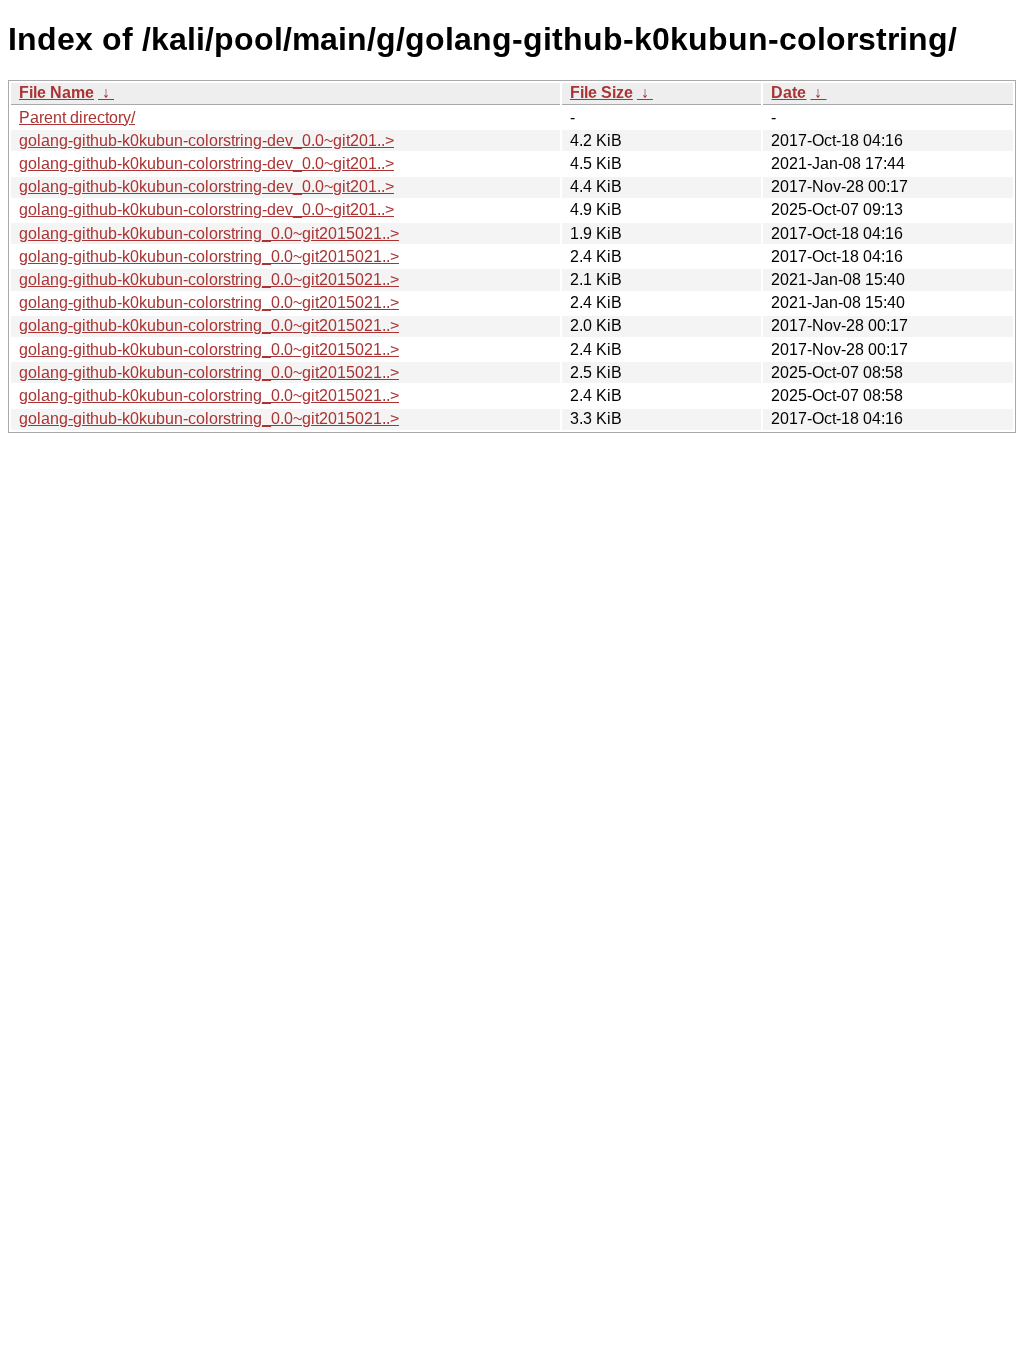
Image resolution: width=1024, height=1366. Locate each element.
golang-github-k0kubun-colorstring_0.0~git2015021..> (209, 233)
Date (788, 92)
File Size (601, 92)
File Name (56, 92)
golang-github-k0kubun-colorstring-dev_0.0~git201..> (206, 140)
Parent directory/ (77, 117)
